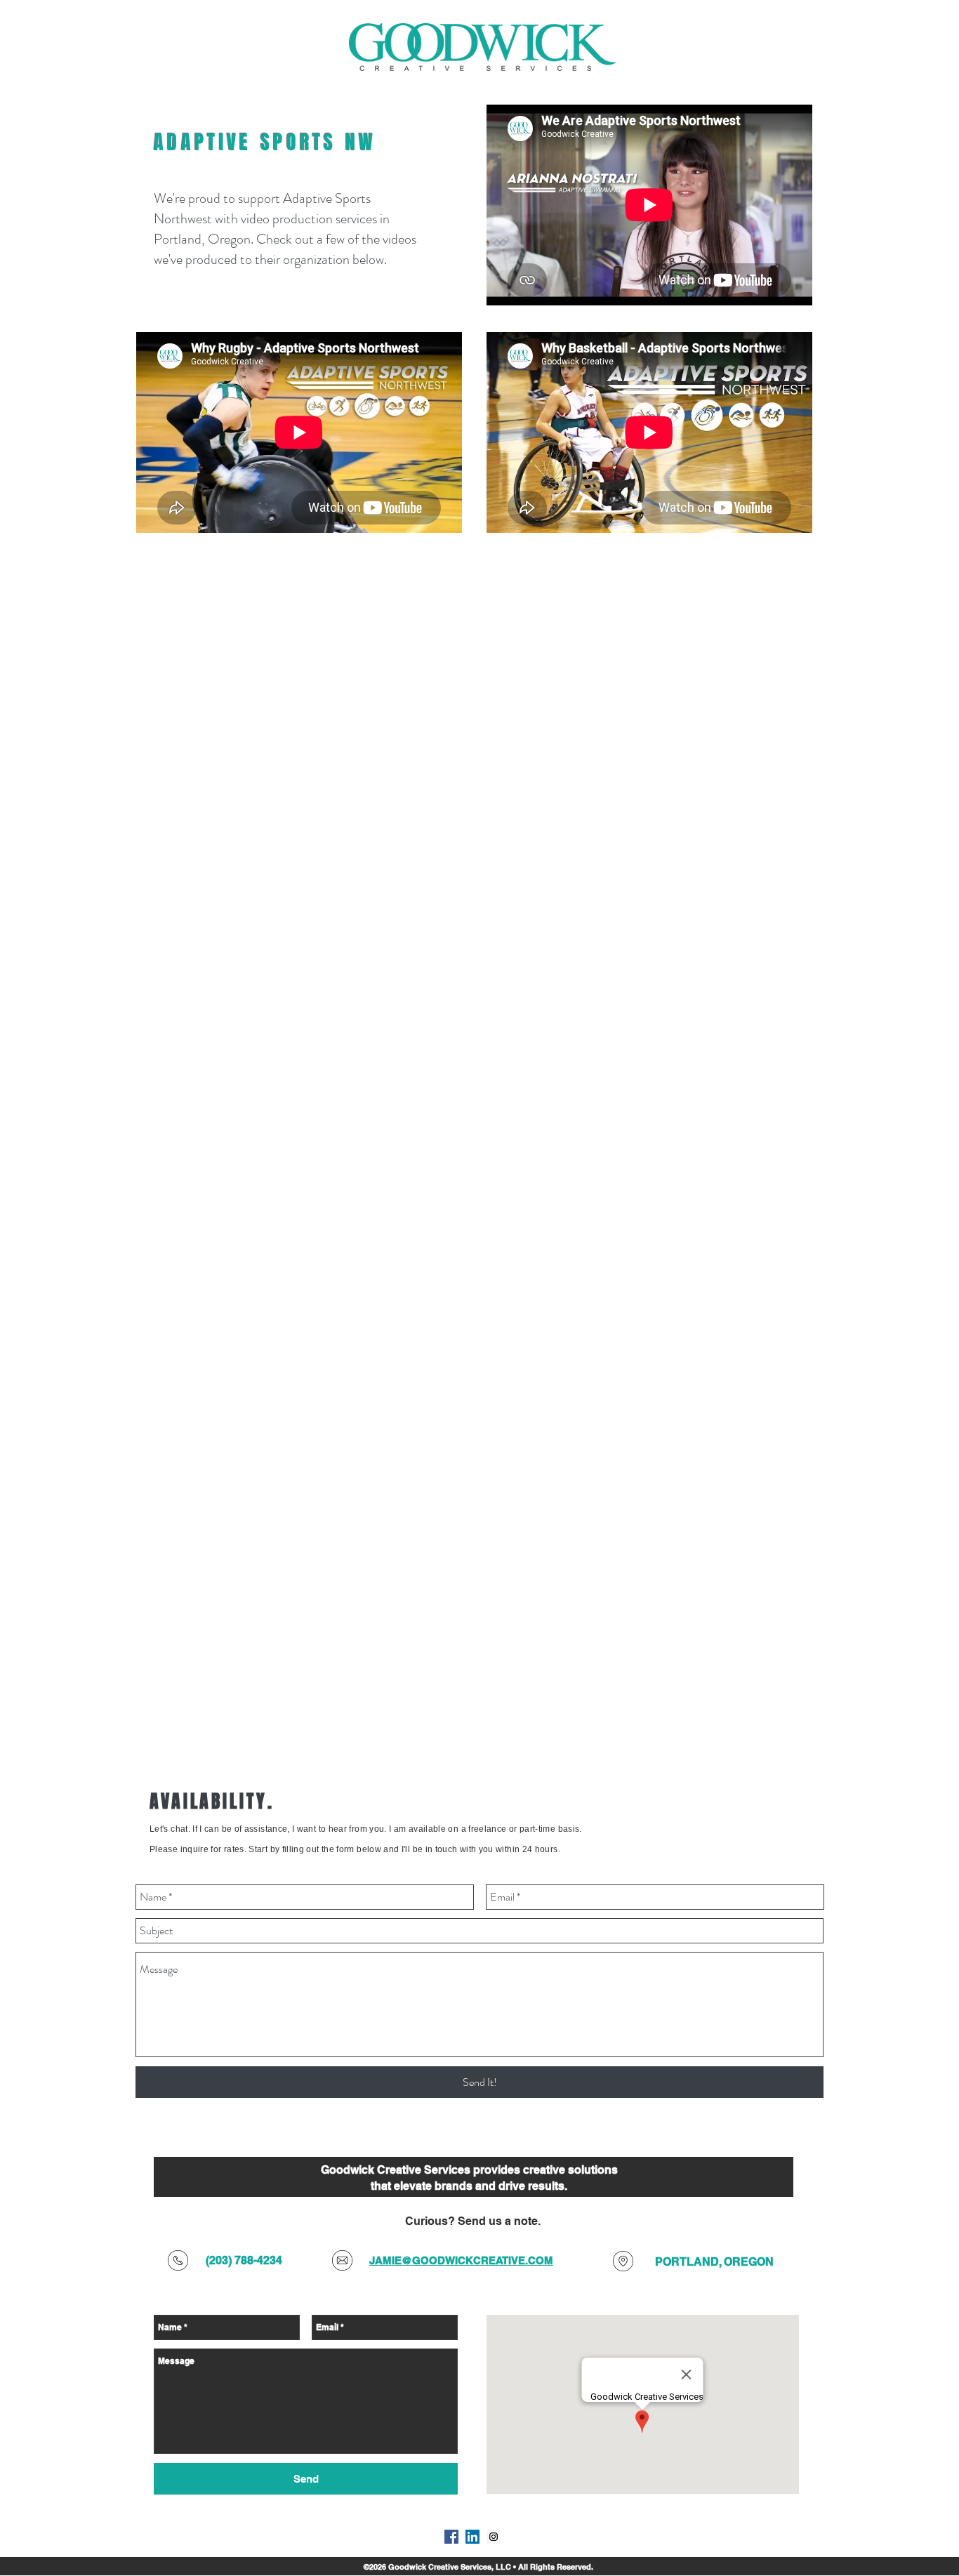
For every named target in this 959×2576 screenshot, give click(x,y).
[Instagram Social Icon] (494, 2537)
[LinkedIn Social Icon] (472, 2537)
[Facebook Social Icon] (451, 2537)
